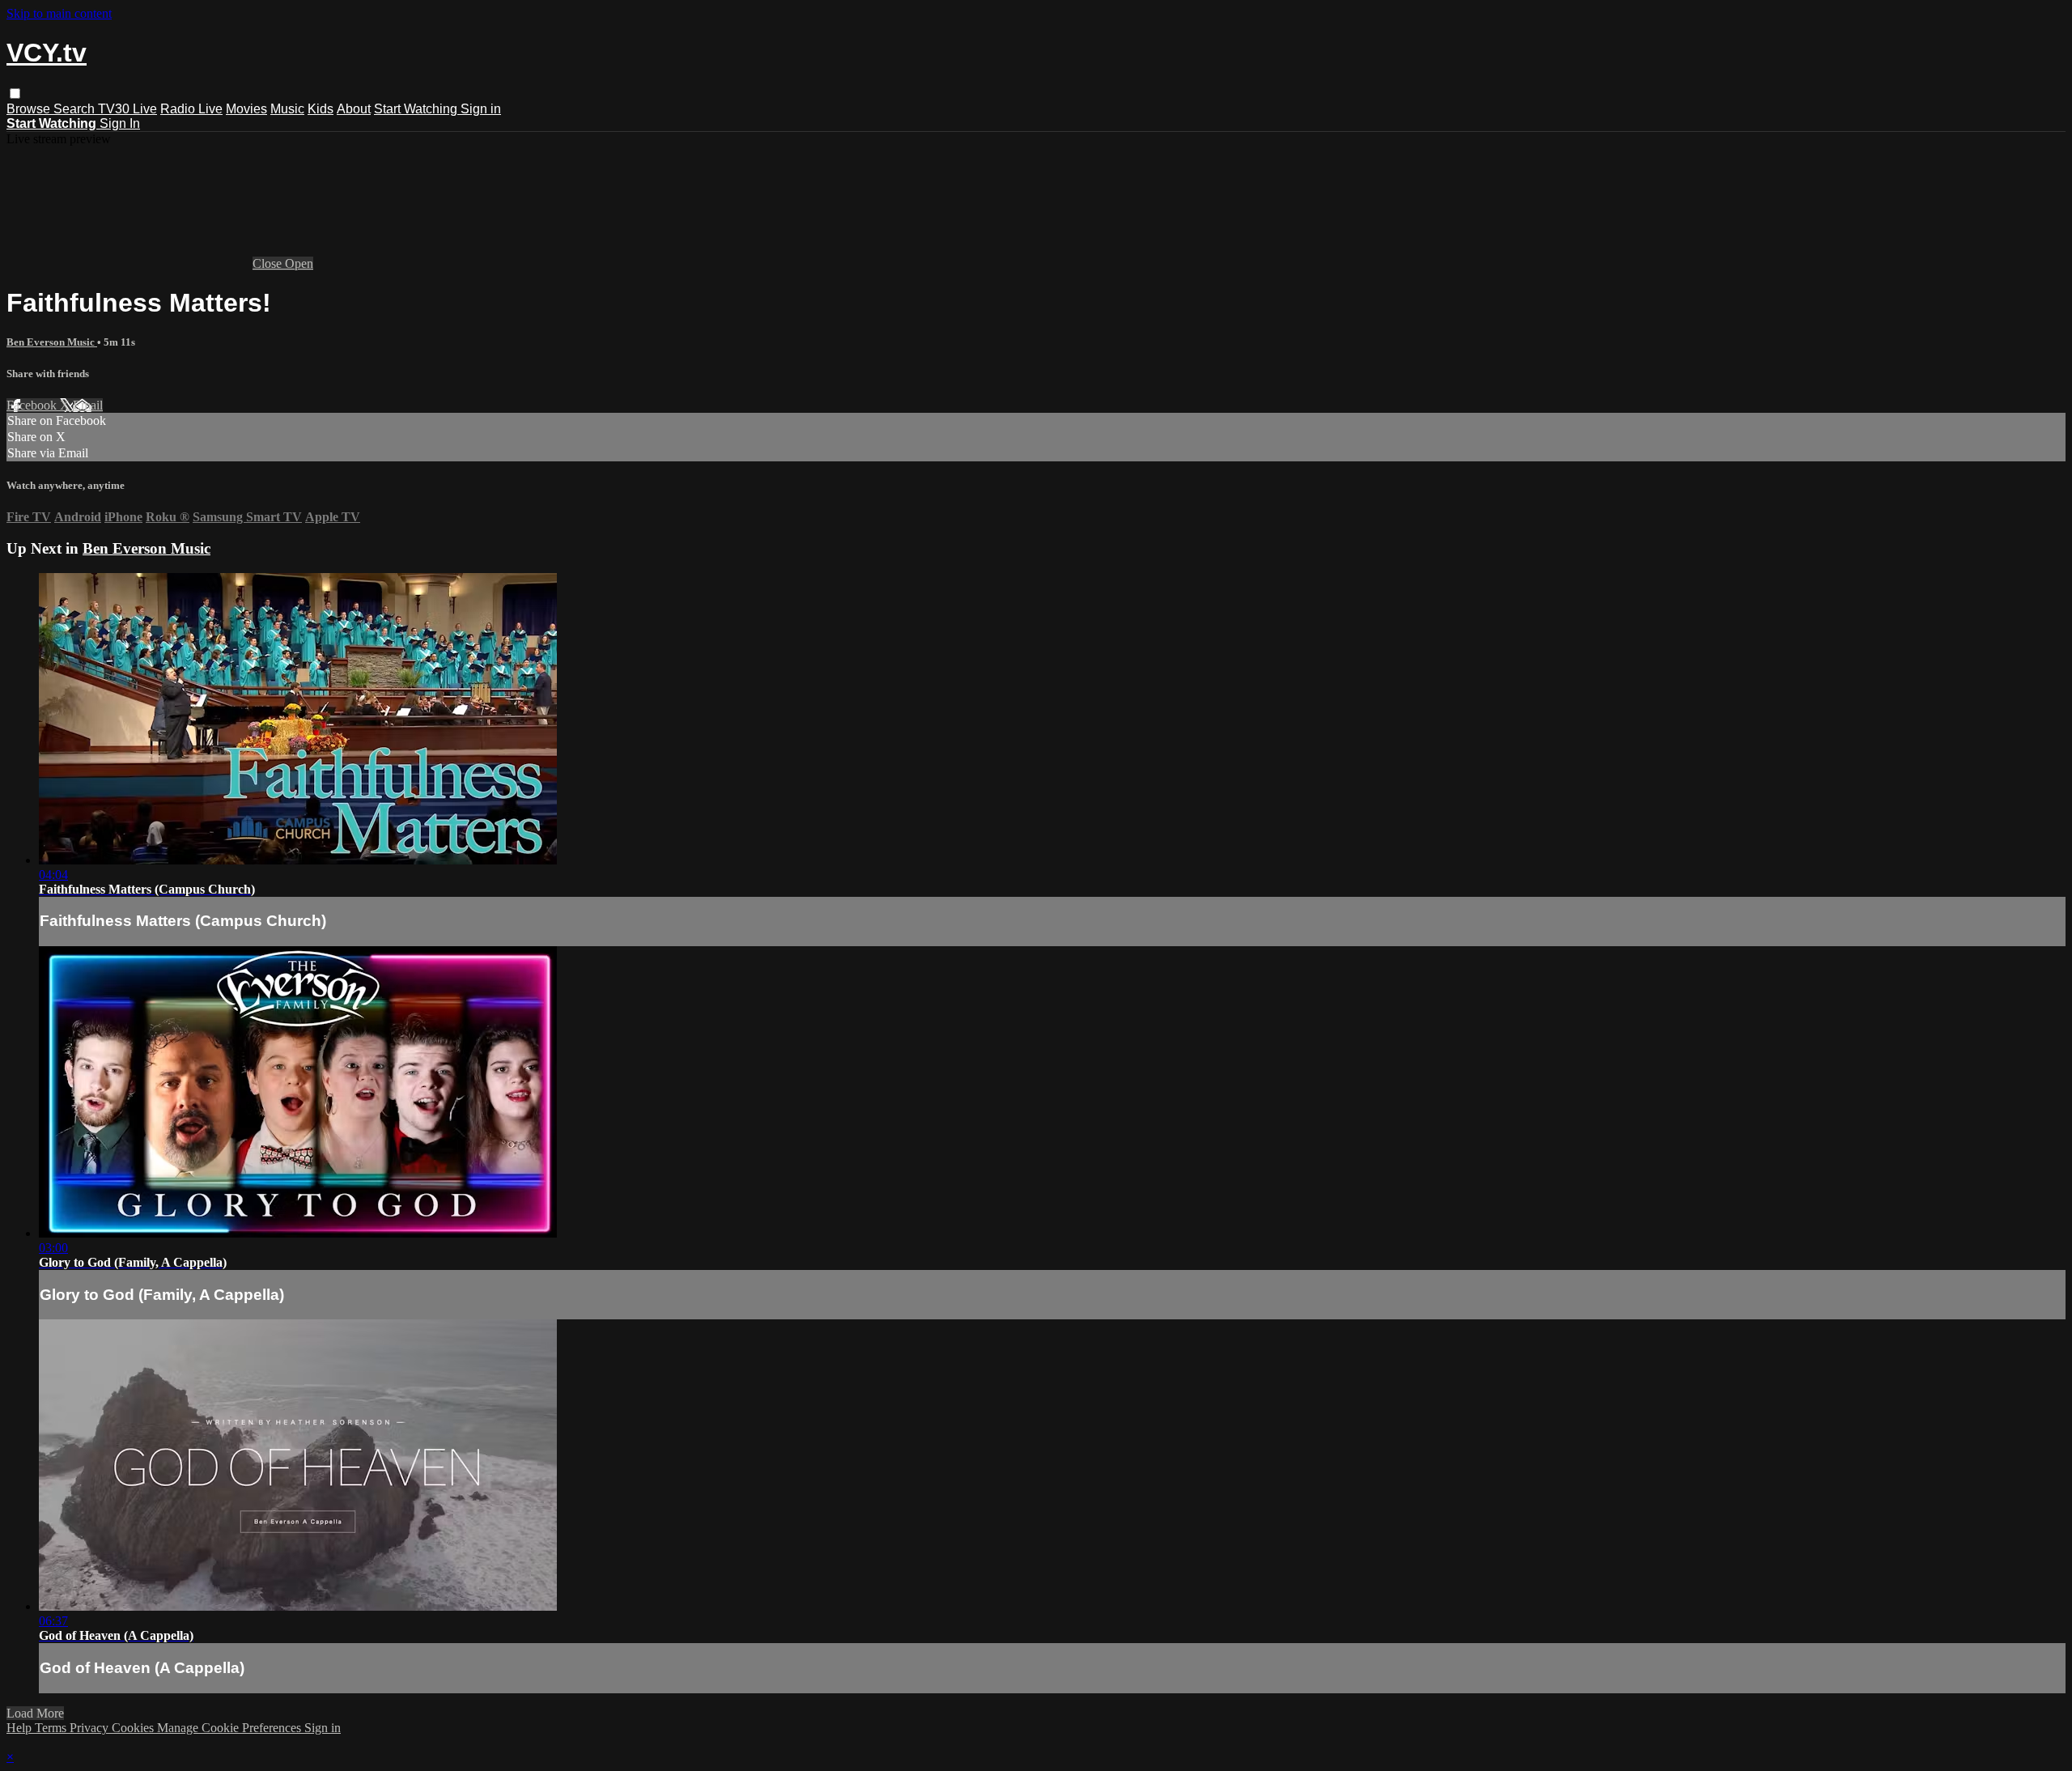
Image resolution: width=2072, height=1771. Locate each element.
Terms (52, 1728)
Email (88, 405)
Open (299, 263)
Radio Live (191, 109)
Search (76, 109)
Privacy (91, 1728)
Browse (30, 109)
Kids (321, 109)
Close (269, 263)
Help (21, 1728)
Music (287, 109)
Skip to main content (59, 13)
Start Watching (417, 109)
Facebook (33, 405)
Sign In (120, 123)
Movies (246, 109)
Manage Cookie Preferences (231, 1728)
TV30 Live (127, 109)
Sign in (481, 109)
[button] (15, 93)
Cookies (134, 1728)
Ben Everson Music (52, 342)
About (354, 109)
